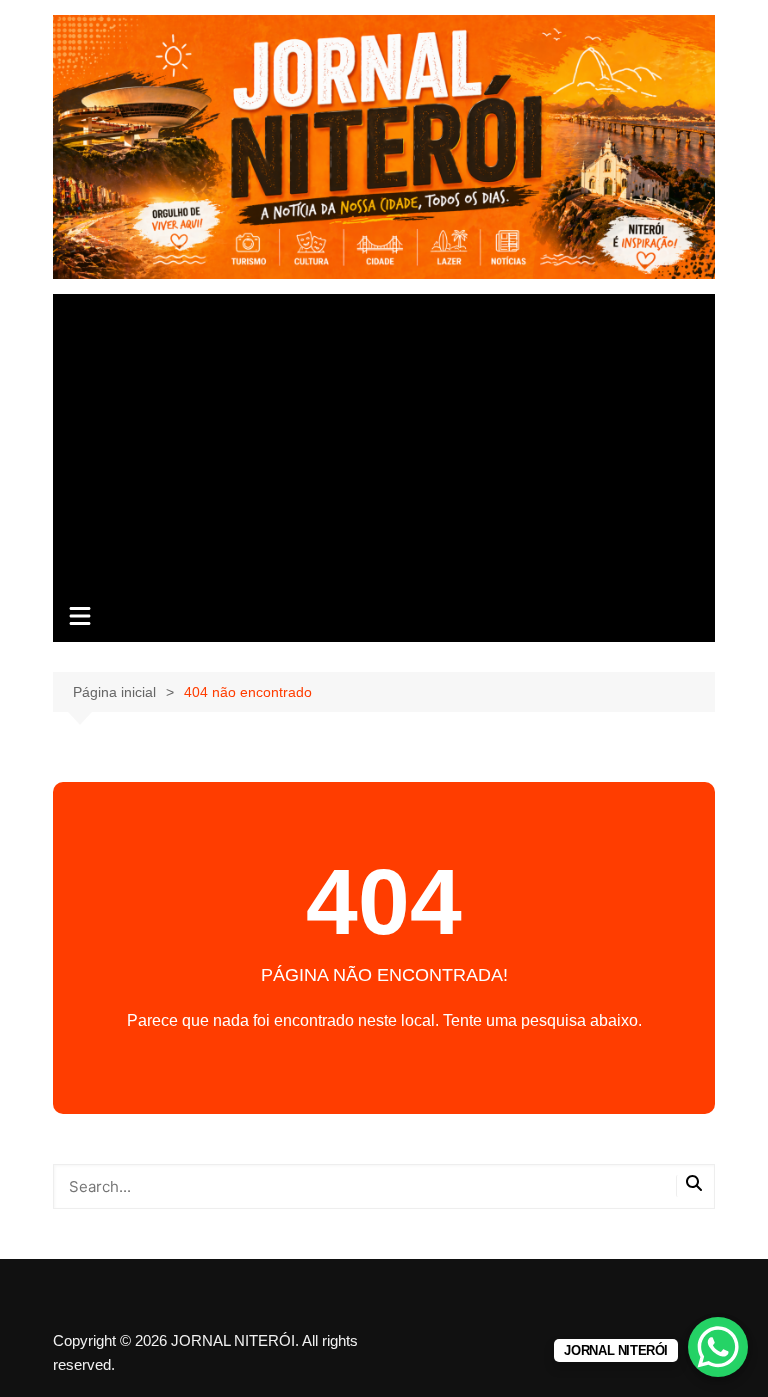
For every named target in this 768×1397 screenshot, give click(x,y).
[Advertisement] (384, 444)
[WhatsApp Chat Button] (718, 1347)
